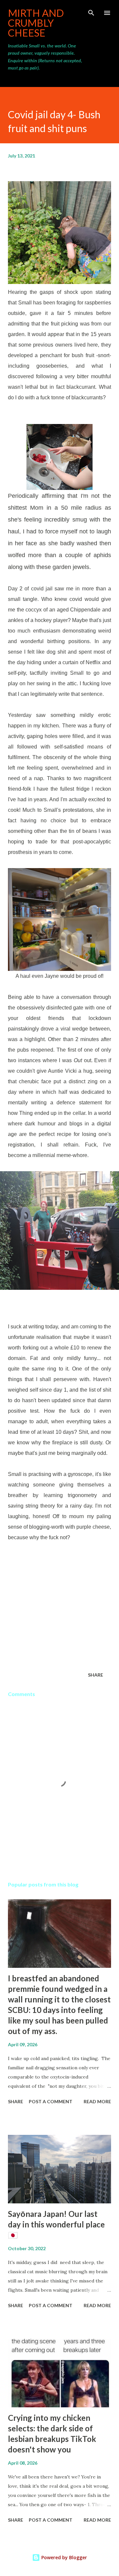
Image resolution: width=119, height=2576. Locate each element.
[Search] (91, 12)
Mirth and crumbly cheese (36, 23)
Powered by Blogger (63, 2557)
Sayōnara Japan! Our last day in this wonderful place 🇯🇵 (56, 2224)
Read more (97, 2101)
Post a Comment (51, 2101)
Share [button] (96, 1675)
